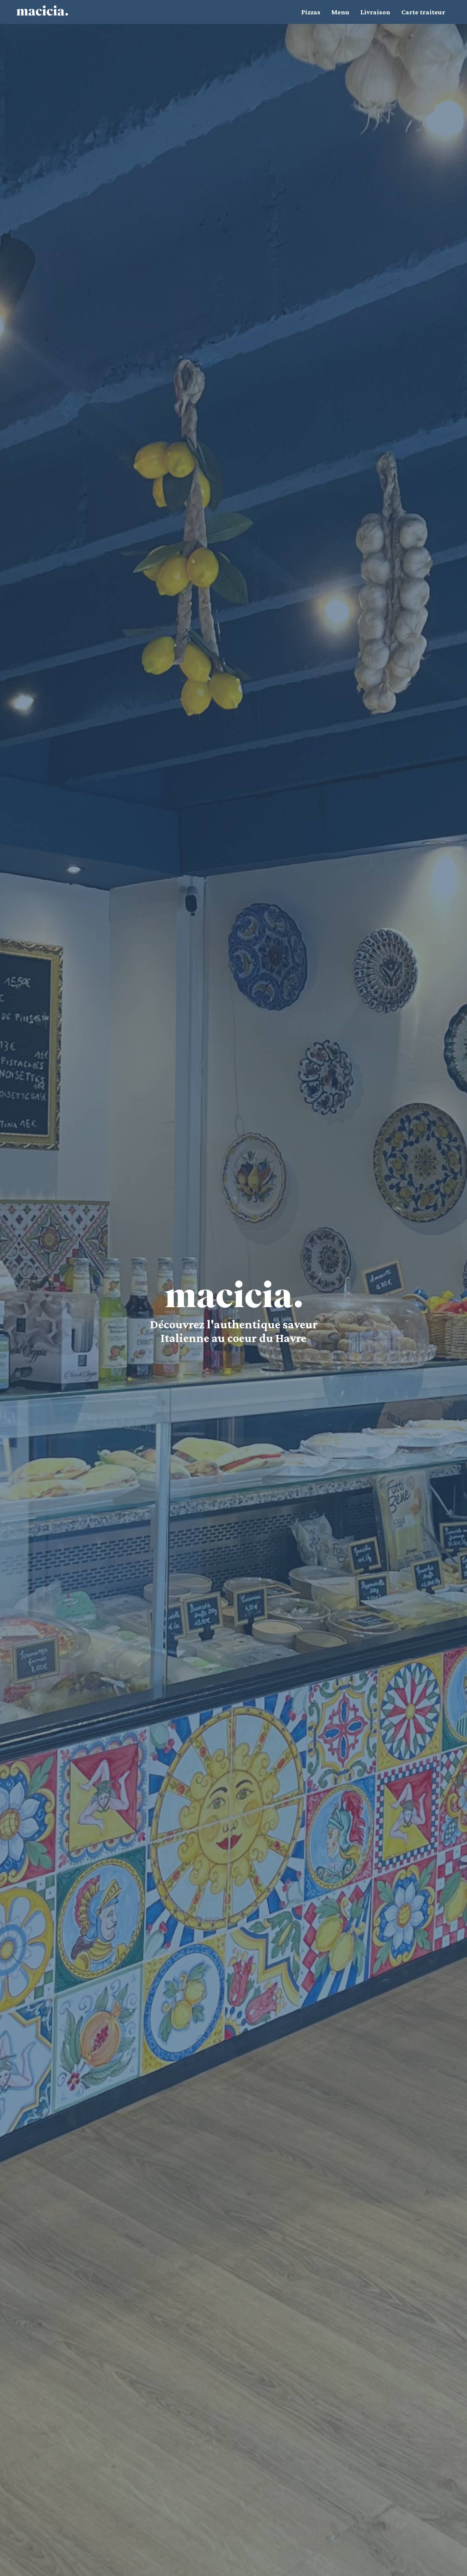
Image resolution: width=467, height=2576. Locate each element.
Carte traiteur (423, 12)
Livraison (375, 12)
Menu (340, 12)
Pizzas (311, 12)
